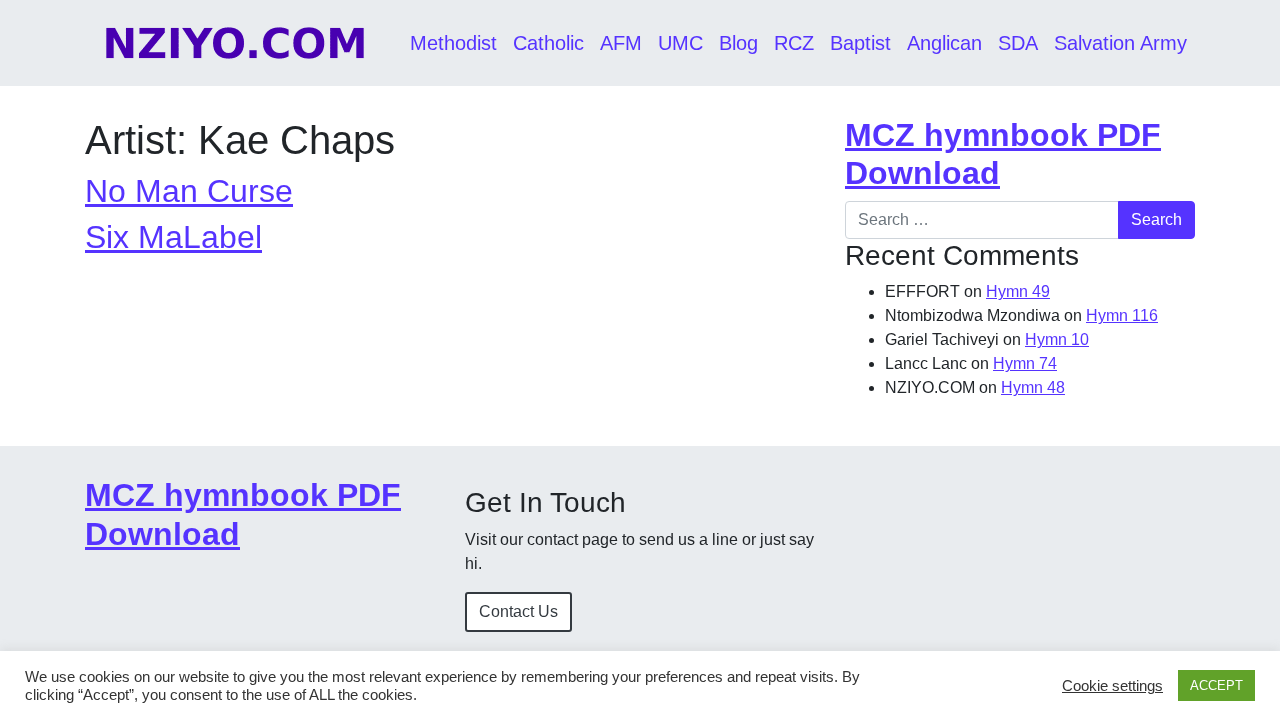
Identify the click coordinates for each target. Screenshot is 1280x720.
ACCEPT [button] (1216, 685)
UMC (680, 43)
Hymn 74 (1025, 363)
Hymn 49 (1018, 291)
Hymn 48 (1033, 387)
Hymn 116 (1122, 315)
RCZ (794, 43)
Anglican (944, 43)
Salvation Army (1120, 43)
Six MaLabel (173, 237)
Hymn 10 (1057, 339)
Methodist (453, 43)
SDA (1018, 43)
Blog (738, 43)
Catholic (548, 43)
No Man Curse (189, 191)
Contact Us (518, 611)
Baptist (860, 43)
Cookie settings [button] (1112, 686)
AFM (621, 43)
